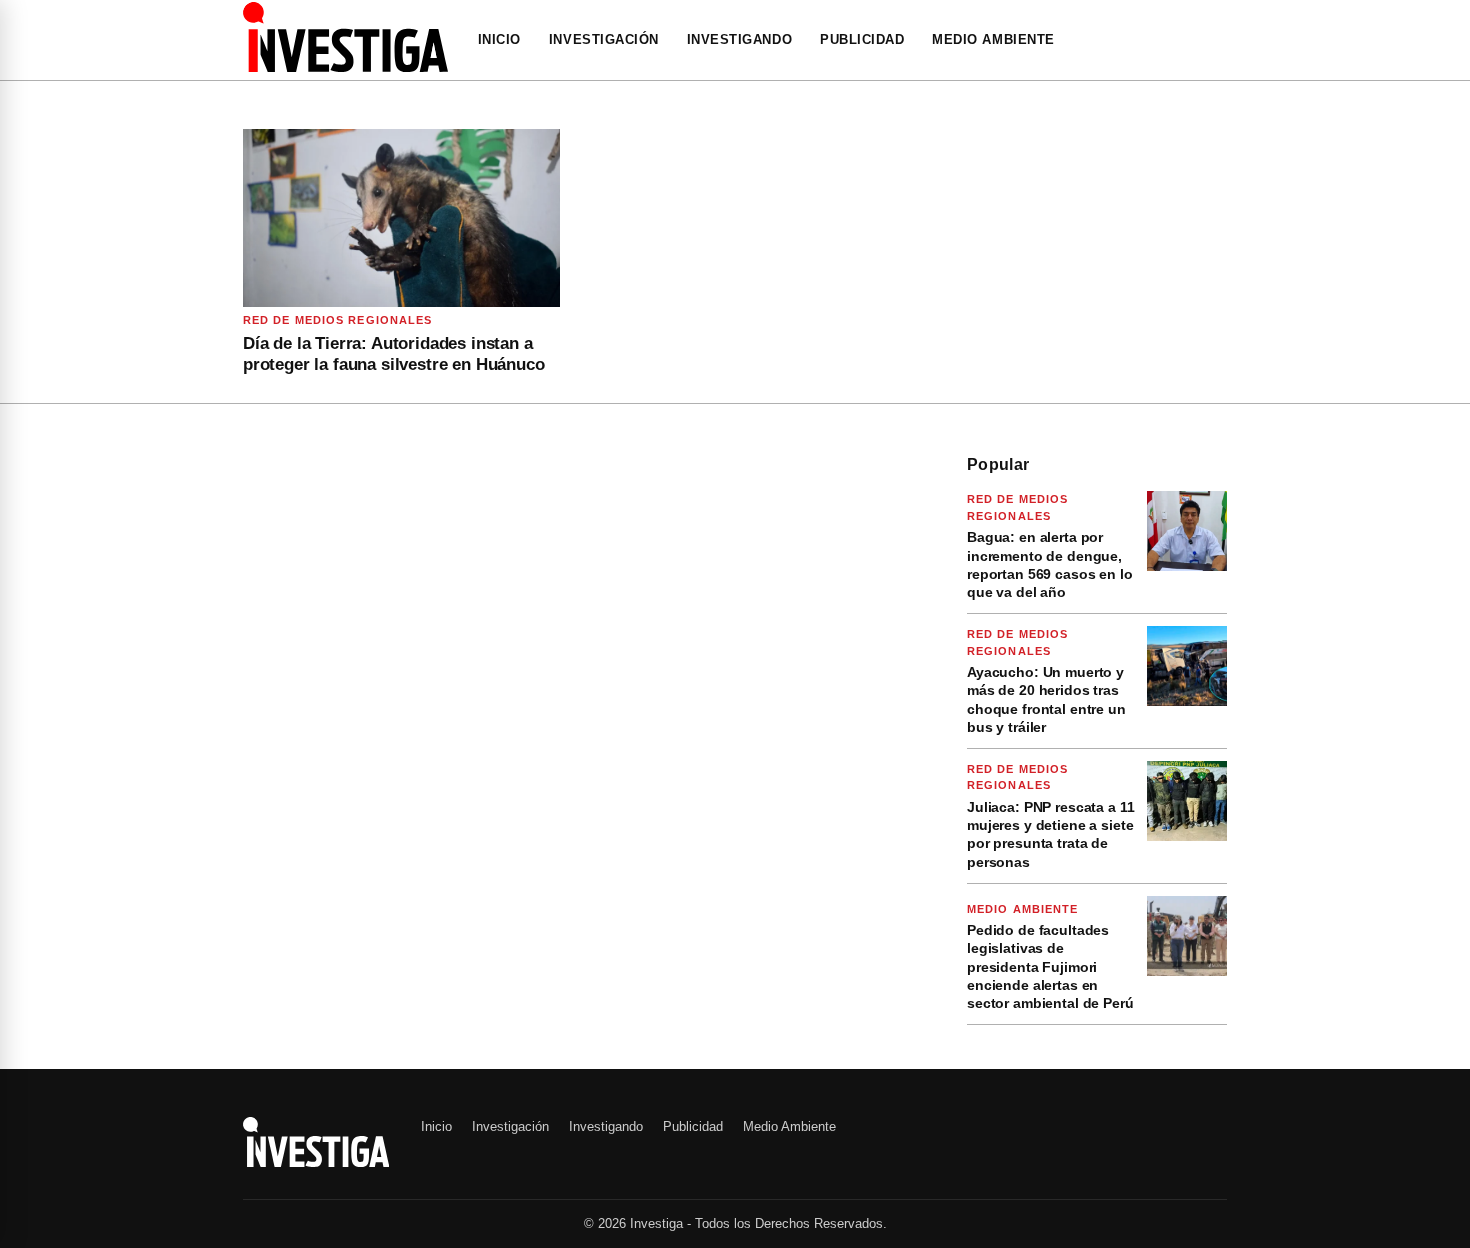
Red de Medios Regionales (337, 320)
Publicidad (862, 39)
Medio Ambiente (993, 39)
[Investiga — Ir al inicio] (345, 37)
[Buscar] (1221, 40)
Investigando (739, 39)
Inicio (499, 39)
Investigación (604, 39)
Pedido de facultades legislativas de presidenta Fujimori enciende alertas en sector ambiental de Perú (1050, 966)
